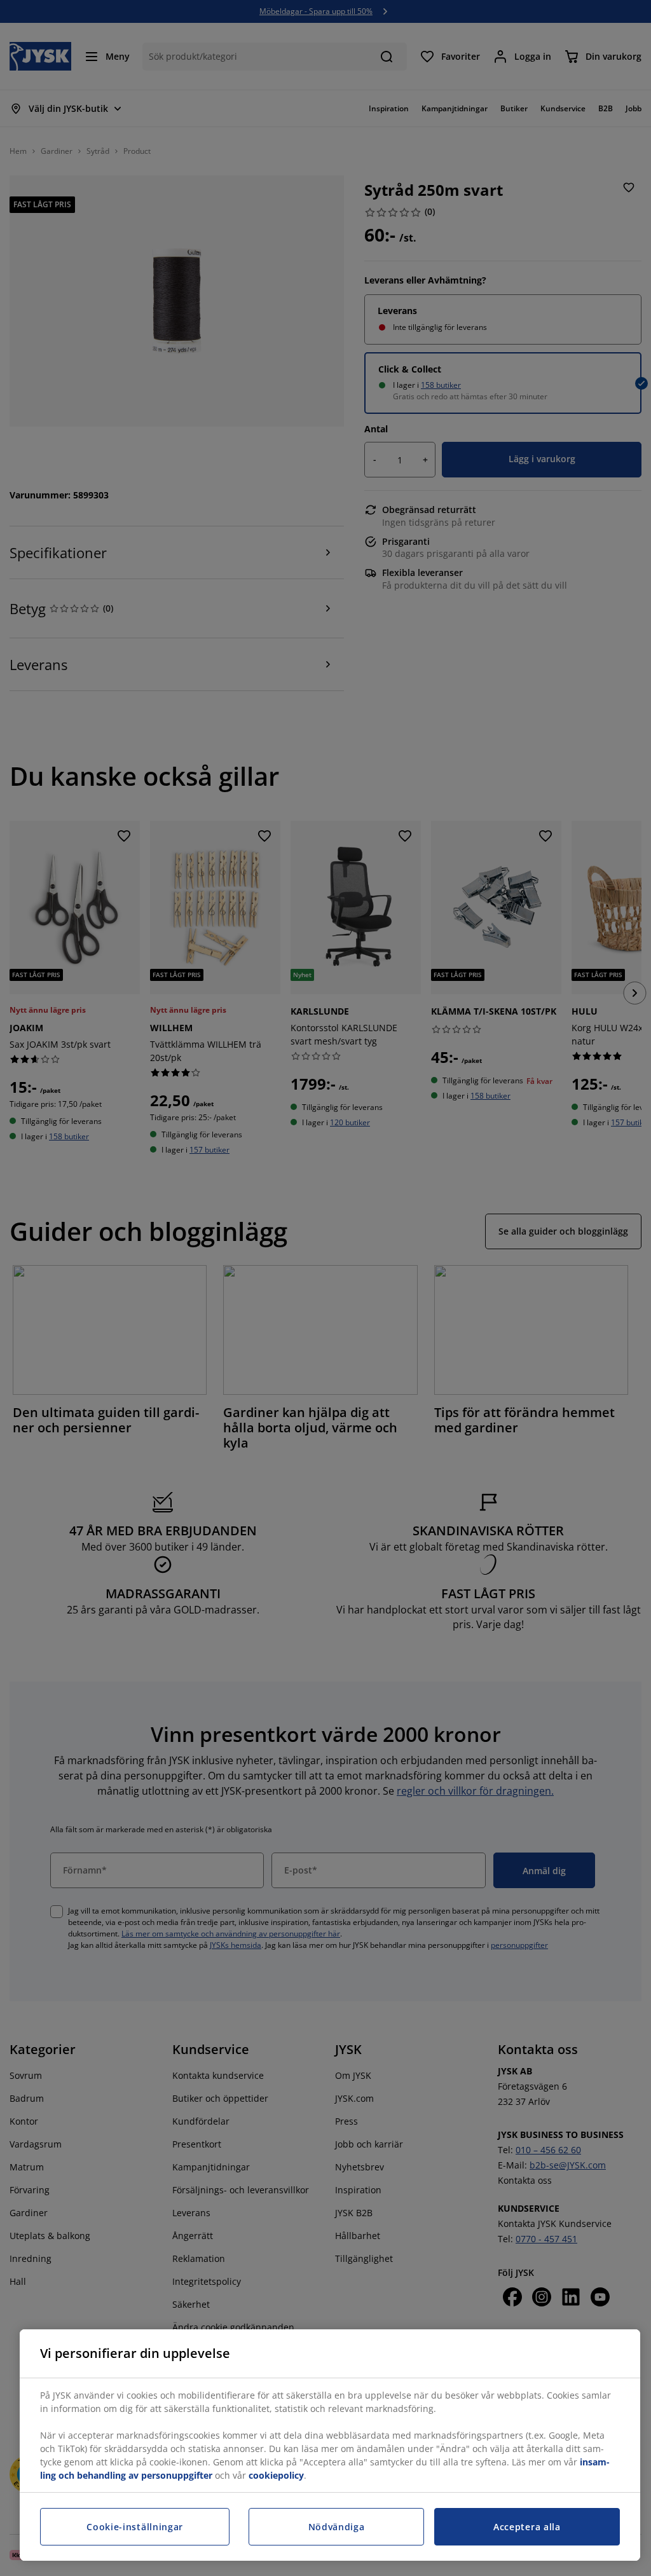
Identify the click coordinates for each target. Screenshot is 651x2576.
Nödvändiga (337, 2527)
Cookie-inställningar (135, 2527)
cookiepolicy (276, 2475)
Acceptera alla (527, 2527)
